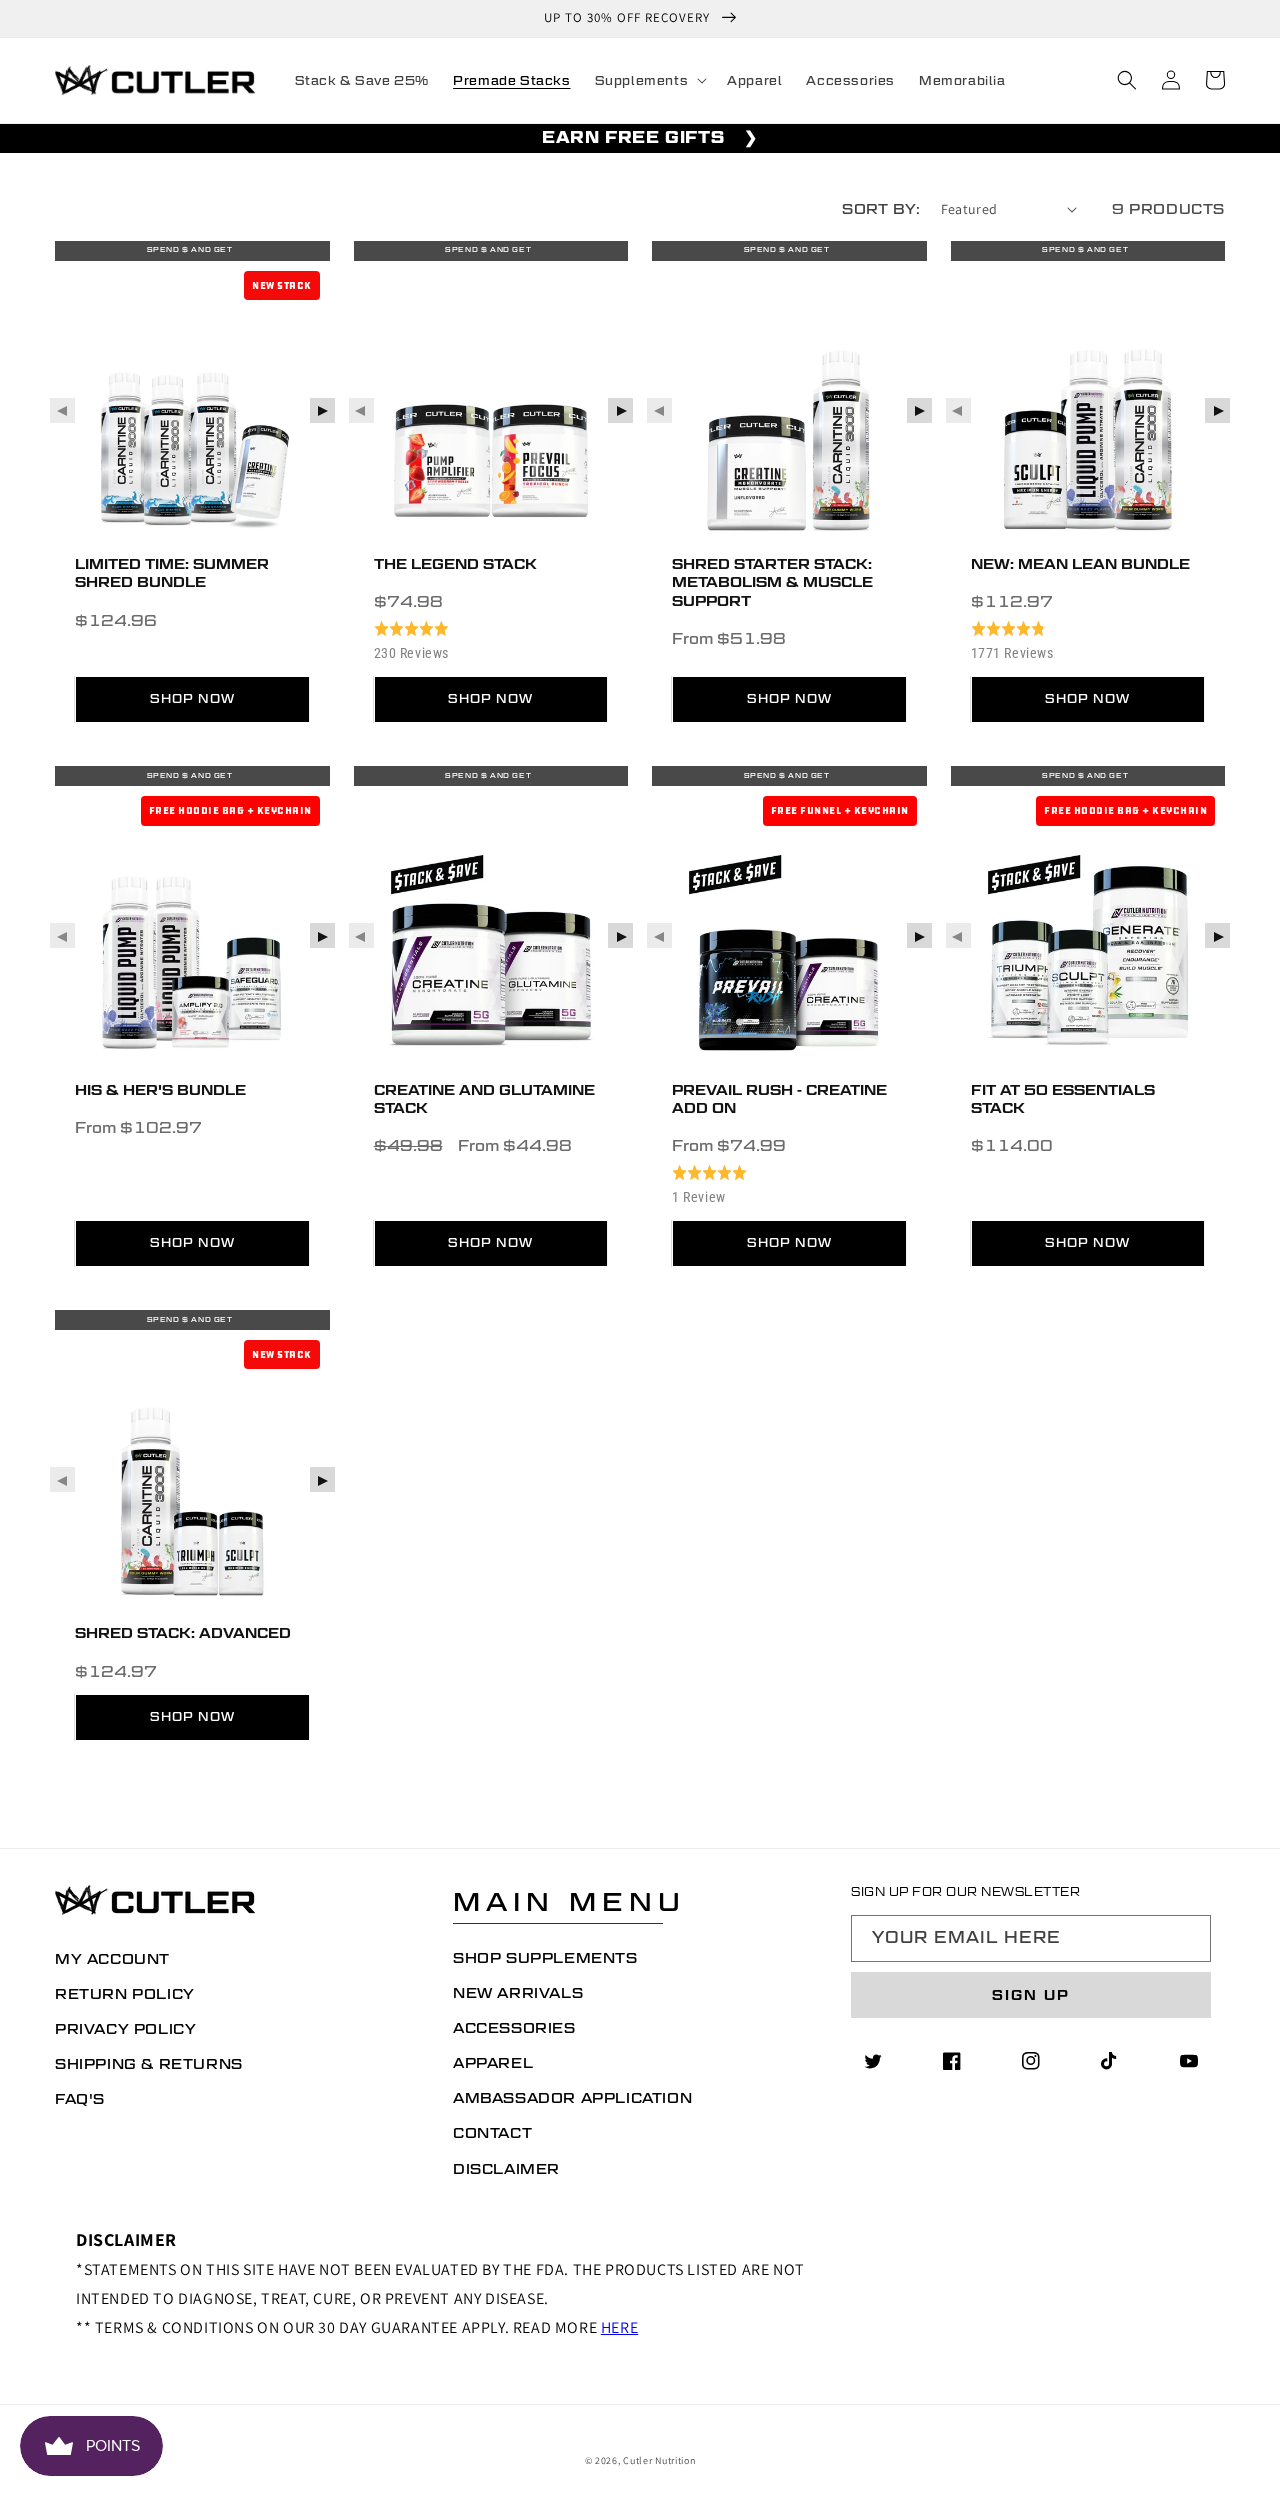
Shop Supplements (545, 1958)
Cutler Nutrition (659, 2460)
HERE (619, 2327)
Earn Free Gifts (633, 137)
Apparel (493, 2063)
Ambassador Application (572, 2098)
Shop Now (192, 698)
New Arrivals (518, 1993)
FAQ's (80, 2099)
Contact (492, 2133)
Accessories (514, 2028)
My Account (112, 1959)
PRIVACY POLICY (125, 2029)
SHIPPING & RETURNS (149, 2064)
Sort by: (881, 209)
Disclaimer (506, 2169)
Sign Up (1031, 1995)
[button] (649, 81)
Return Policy (125, 1994)
